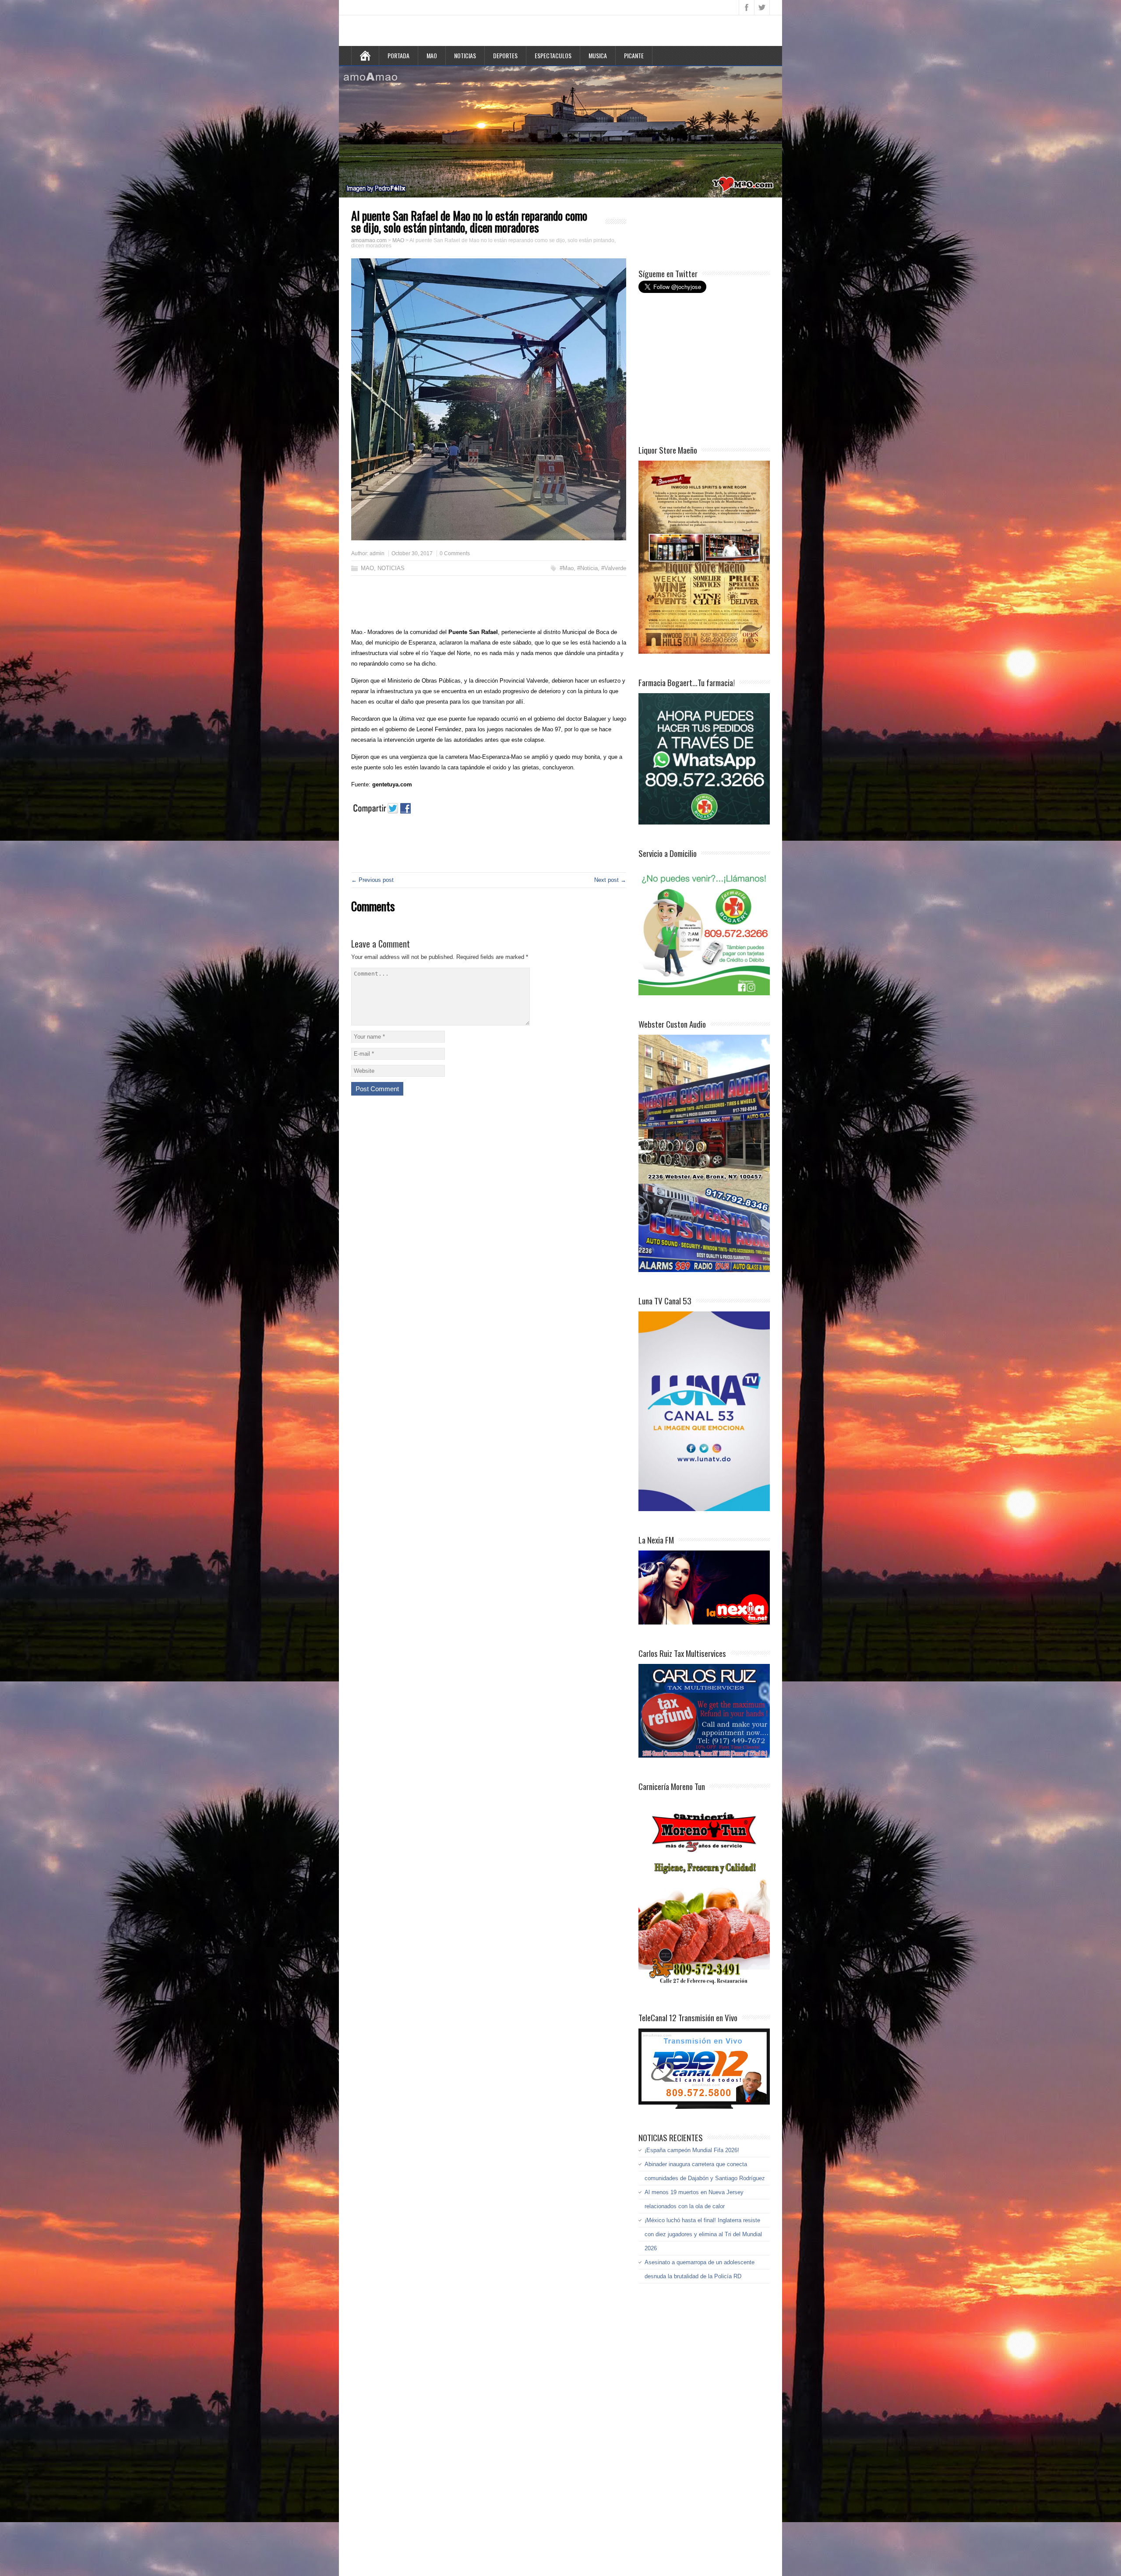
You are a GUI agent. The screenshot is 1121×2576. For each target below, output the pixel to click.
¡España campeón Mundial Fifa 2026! (692, 2150)
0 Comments (455, 553)
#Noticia (587, 568)
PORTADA (398, 55)
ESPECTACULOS (553, 55)
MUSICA (598, 55)
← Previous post (372, 880)
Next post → (610, 880)
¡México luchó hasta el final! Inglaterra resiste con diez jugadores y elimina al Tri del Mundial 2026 (703, 2234)
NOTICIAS (465, 55)
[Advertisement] (483, 604)
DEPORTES (505, 55)
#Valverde (614, 568)
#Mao (567, 568)
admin (377, 553)
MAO (432, 55)
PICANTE (634, 55)
